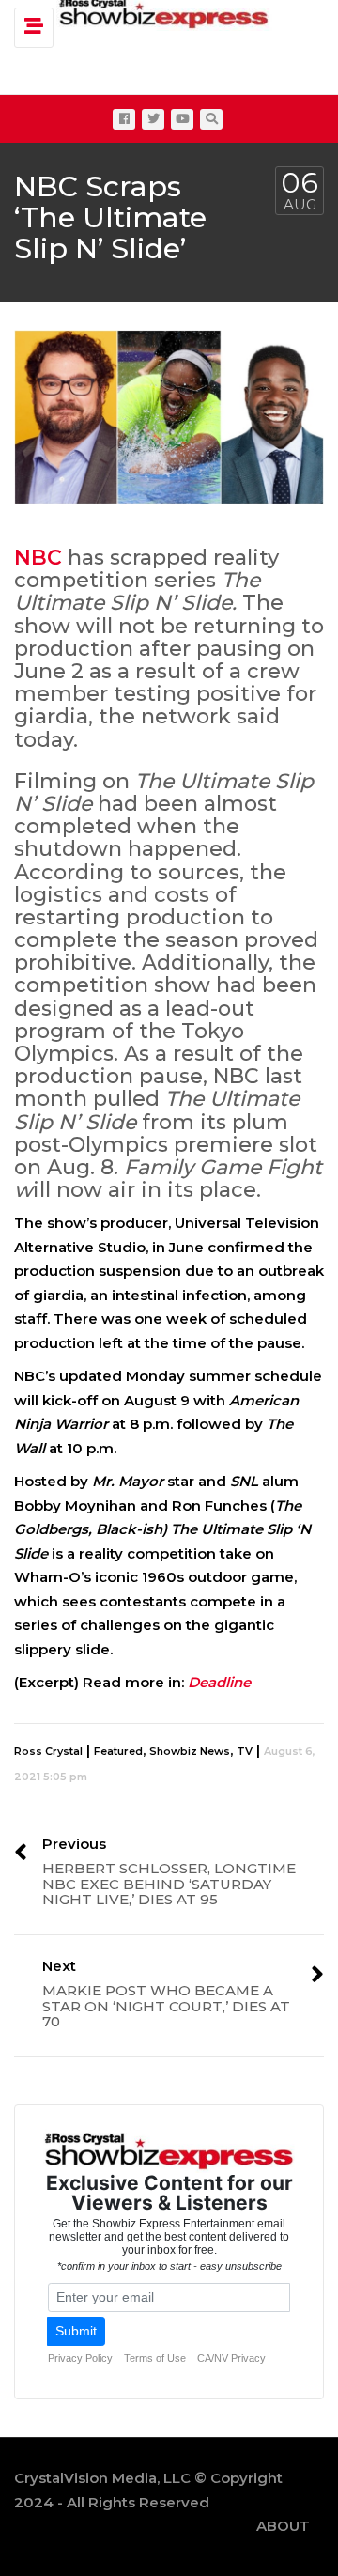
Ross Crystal (48, 1751)
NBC (38, 558)
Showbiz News (190, 1751)
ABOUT (283, 2526)
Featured (118, 1751)
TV (245, 1751)
